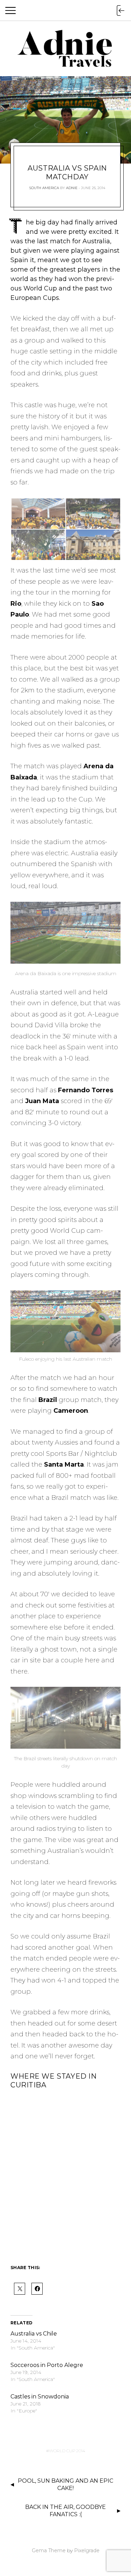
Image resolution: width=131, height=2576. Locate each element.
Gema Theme (49, 2550)
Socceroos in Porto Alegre (47, 2365)
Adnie (72, 188)
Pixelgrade (87, 2550)
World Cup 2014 (67, 2451)
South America (44, 188)
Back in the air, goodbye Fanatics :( (65, 2511)
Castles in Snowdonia (40, 2397)
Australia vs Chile (34, 2334)
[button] (38, 514)
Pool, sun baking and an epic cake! (65, 2484)
